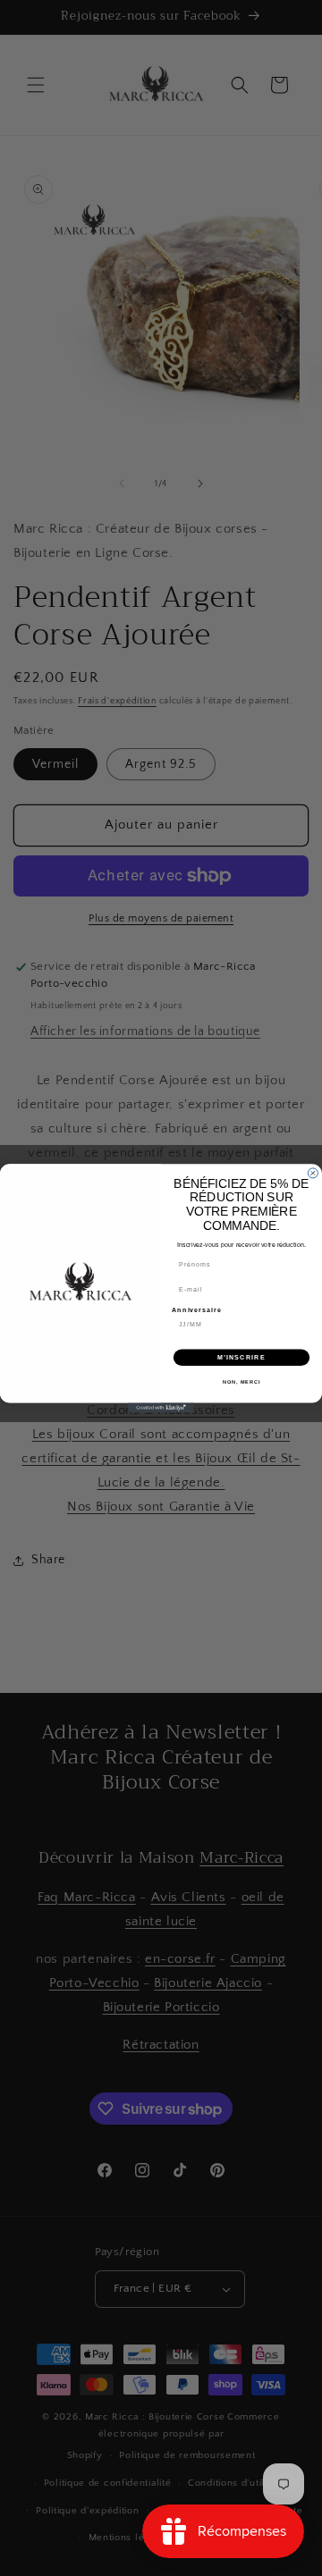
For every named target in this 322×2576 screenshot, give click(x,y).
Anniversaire (197, 1309)
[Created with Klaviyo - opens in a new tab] (161, 1407)
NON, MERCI (241, 1382)
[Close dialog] (313, 1173)
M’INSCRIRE (241, 1357)
